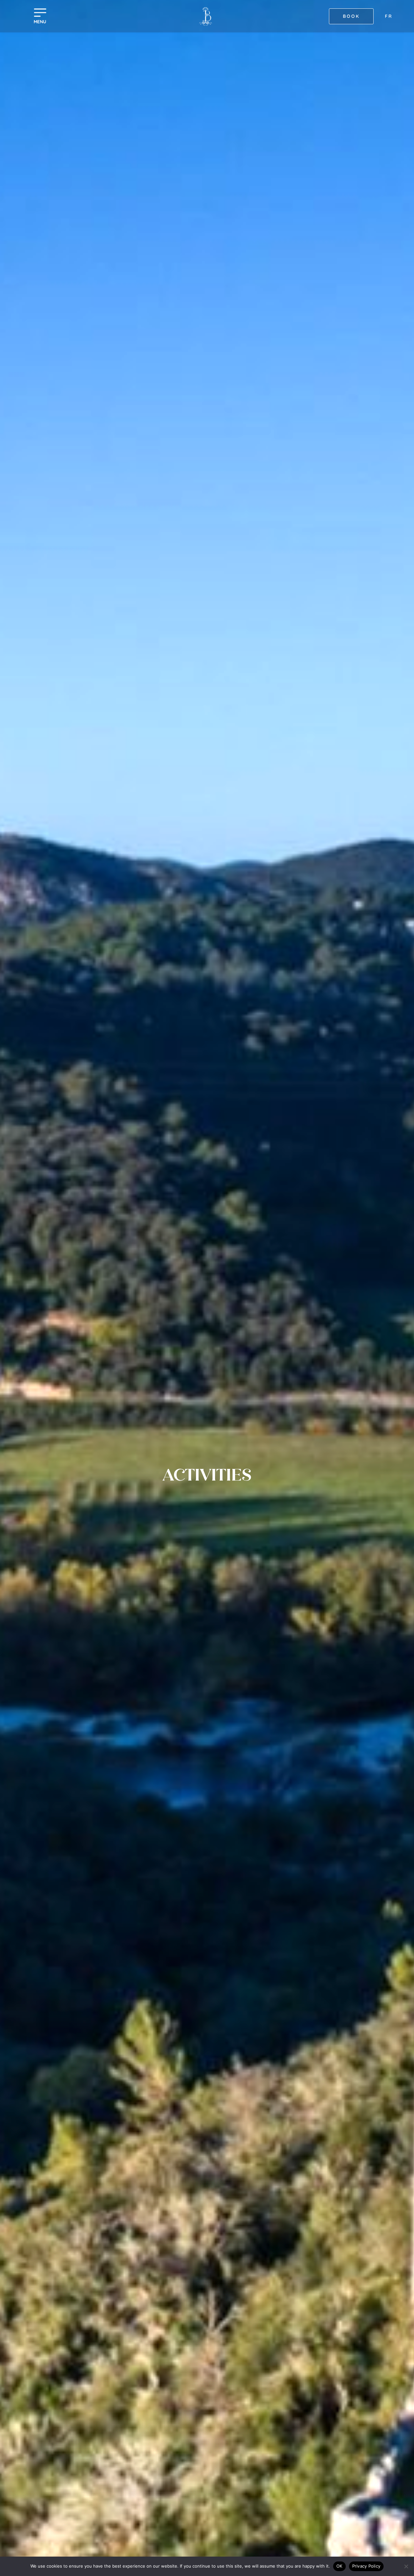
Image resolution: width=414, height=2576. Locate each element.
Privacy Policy (366, 2566)
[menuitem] (389, 16)
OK (339, 2566)
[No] (406, 2566)
